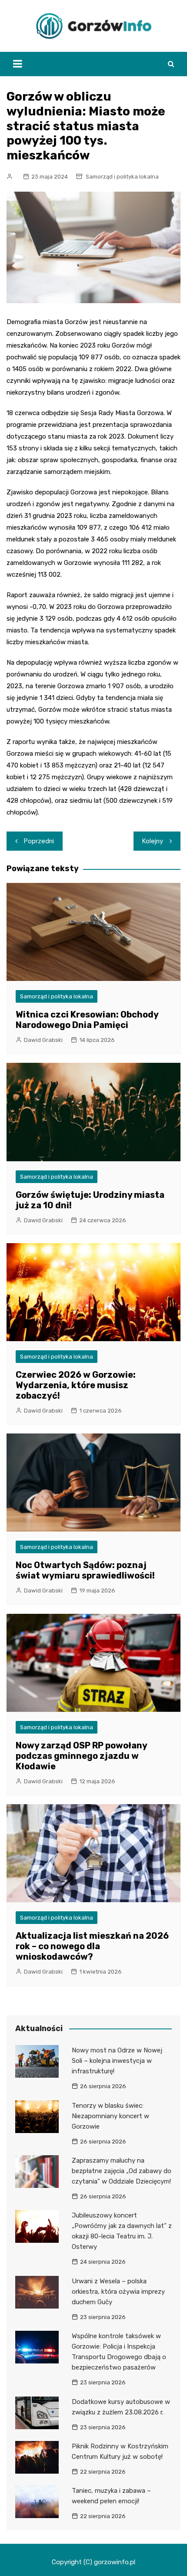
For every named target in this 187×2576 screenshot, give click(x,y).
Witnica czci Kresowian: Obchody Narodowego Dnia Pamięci (87, 1020)
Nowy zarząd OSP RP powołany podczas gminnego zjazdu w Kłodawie (81, 1756)
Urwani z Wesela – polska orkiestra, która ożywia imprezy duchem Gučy (118, 2292)
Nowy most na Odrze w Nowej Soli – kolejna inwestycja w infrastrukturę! (117, 2061)
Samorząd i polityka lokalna (122, 177)
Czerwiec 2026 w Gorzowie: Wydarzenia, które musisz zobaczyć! (76, 1385)
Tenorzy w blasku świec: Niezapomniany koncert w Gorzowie (110, 2116)
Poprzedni (39, 841)
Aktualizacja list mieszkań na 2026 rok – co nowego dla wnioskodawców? (92, 1946)
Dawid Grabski (43, 1040)
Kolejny (153, 841)
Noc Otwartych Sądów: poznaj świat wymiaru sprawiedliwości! (85, 1570)
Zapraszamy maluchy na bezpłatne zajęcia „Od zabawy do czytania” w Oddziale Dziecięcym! (122, 2171)
